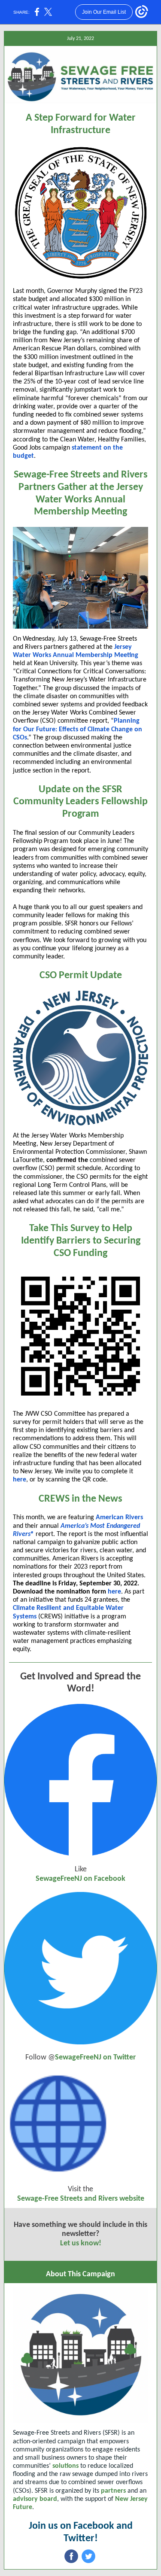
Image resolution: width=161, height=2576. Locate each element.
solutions (65, 2466)
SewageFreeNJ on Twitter (95, 2057)
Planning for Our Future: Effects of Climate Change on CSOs (77, 729)
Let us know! (81, 2243)
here (20, 1480)
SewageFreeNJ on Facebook (80, 1879)
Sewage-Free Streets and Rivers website (81, 2199)
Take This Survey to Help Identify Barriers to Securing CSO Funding (81, 1241)
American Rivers (119, 1518)
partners (113, 2491)
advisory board (35, 2499)
